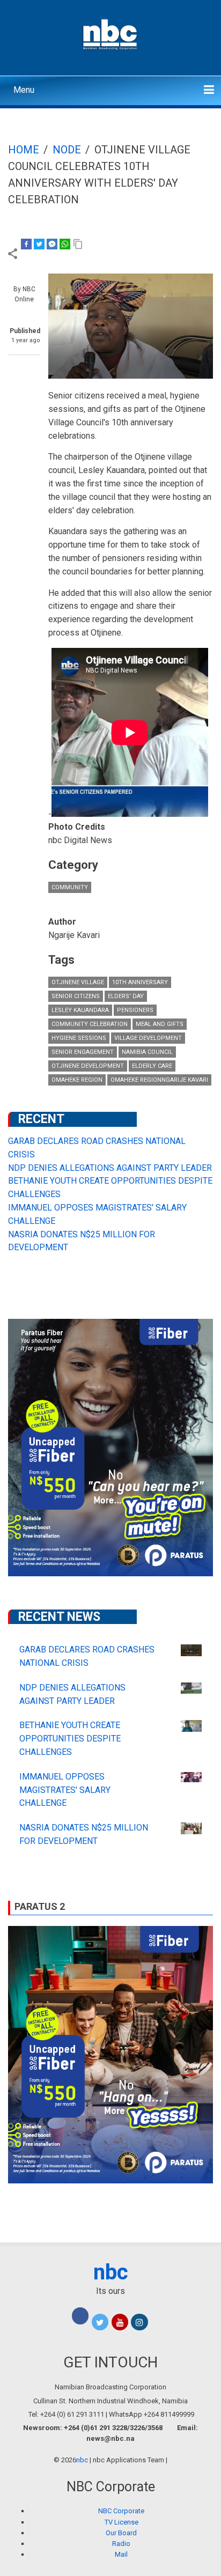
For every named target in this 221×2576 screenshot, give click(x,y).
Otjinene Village (78, 982)
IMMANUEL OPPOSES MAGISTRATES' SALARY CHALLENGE (65, 1790)
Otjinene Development (88, 1066)
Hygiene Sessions (79, 1038)
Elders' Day (126, 996)
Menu (24, 90)
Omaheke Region (77, 1080)
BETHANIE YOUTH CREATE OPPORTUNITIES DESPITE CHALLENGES (70, 1739)
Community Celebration (90, 1024)
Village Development (148, 1038)
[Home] (111, 33)
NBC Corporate (121, 2511)
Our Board (121, 2533)
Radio (121, 2544)
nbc (111, 2272)
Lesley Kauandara (80, 1010)
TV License (121, 2522)
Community (70, 887)
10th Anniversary (140, 982)
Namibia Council (147, 1052)
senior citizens (76, 996)
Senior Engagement (83, 1052)
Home (24, 150)
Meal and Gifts (160, 1024)
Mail (121, 2554)
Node (67, 150)
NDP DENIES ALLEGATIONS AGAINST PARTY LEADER (110, 1168)
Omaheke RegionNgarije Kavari (159, 1080)
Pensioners (135, 1010)
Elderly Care (152, 1066)
